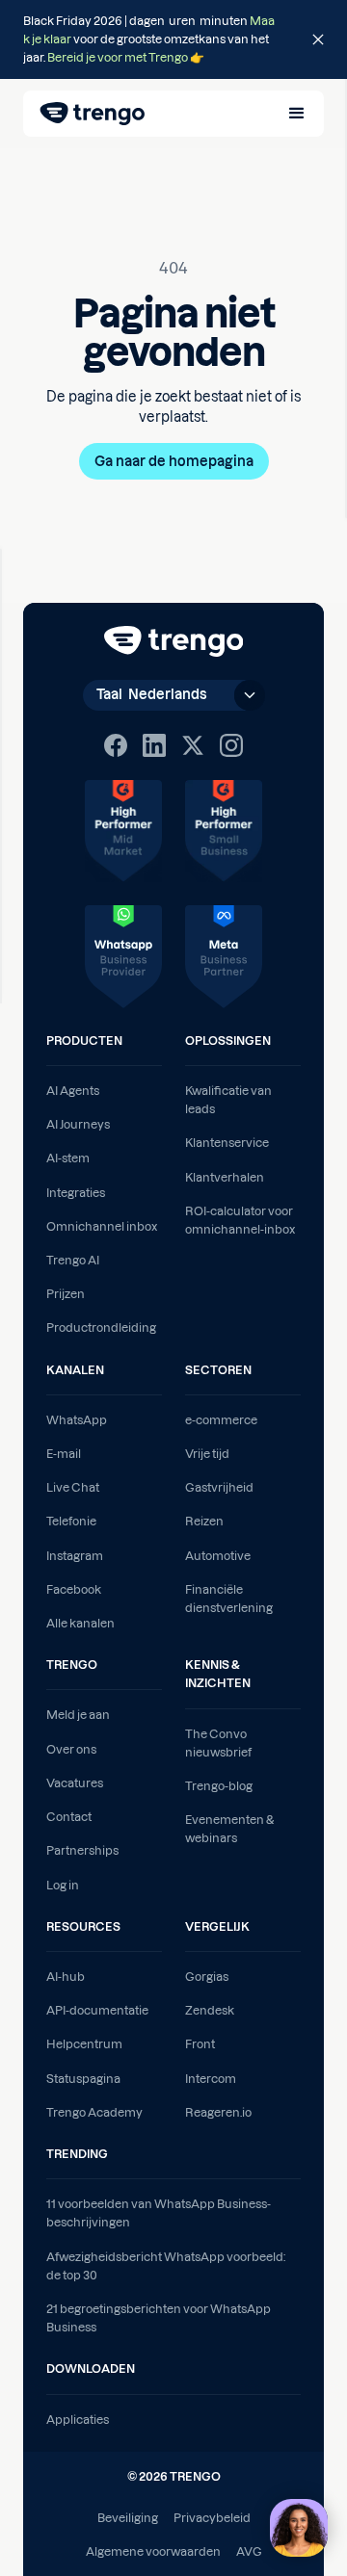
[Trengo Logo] (174, 641)
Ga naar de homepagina (174, 461)
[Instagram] (231, 745)
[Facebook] (116, 745)
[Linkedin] (154, 745)
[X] (193, 745)
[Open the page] (173, 39)
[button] (297, 114)
